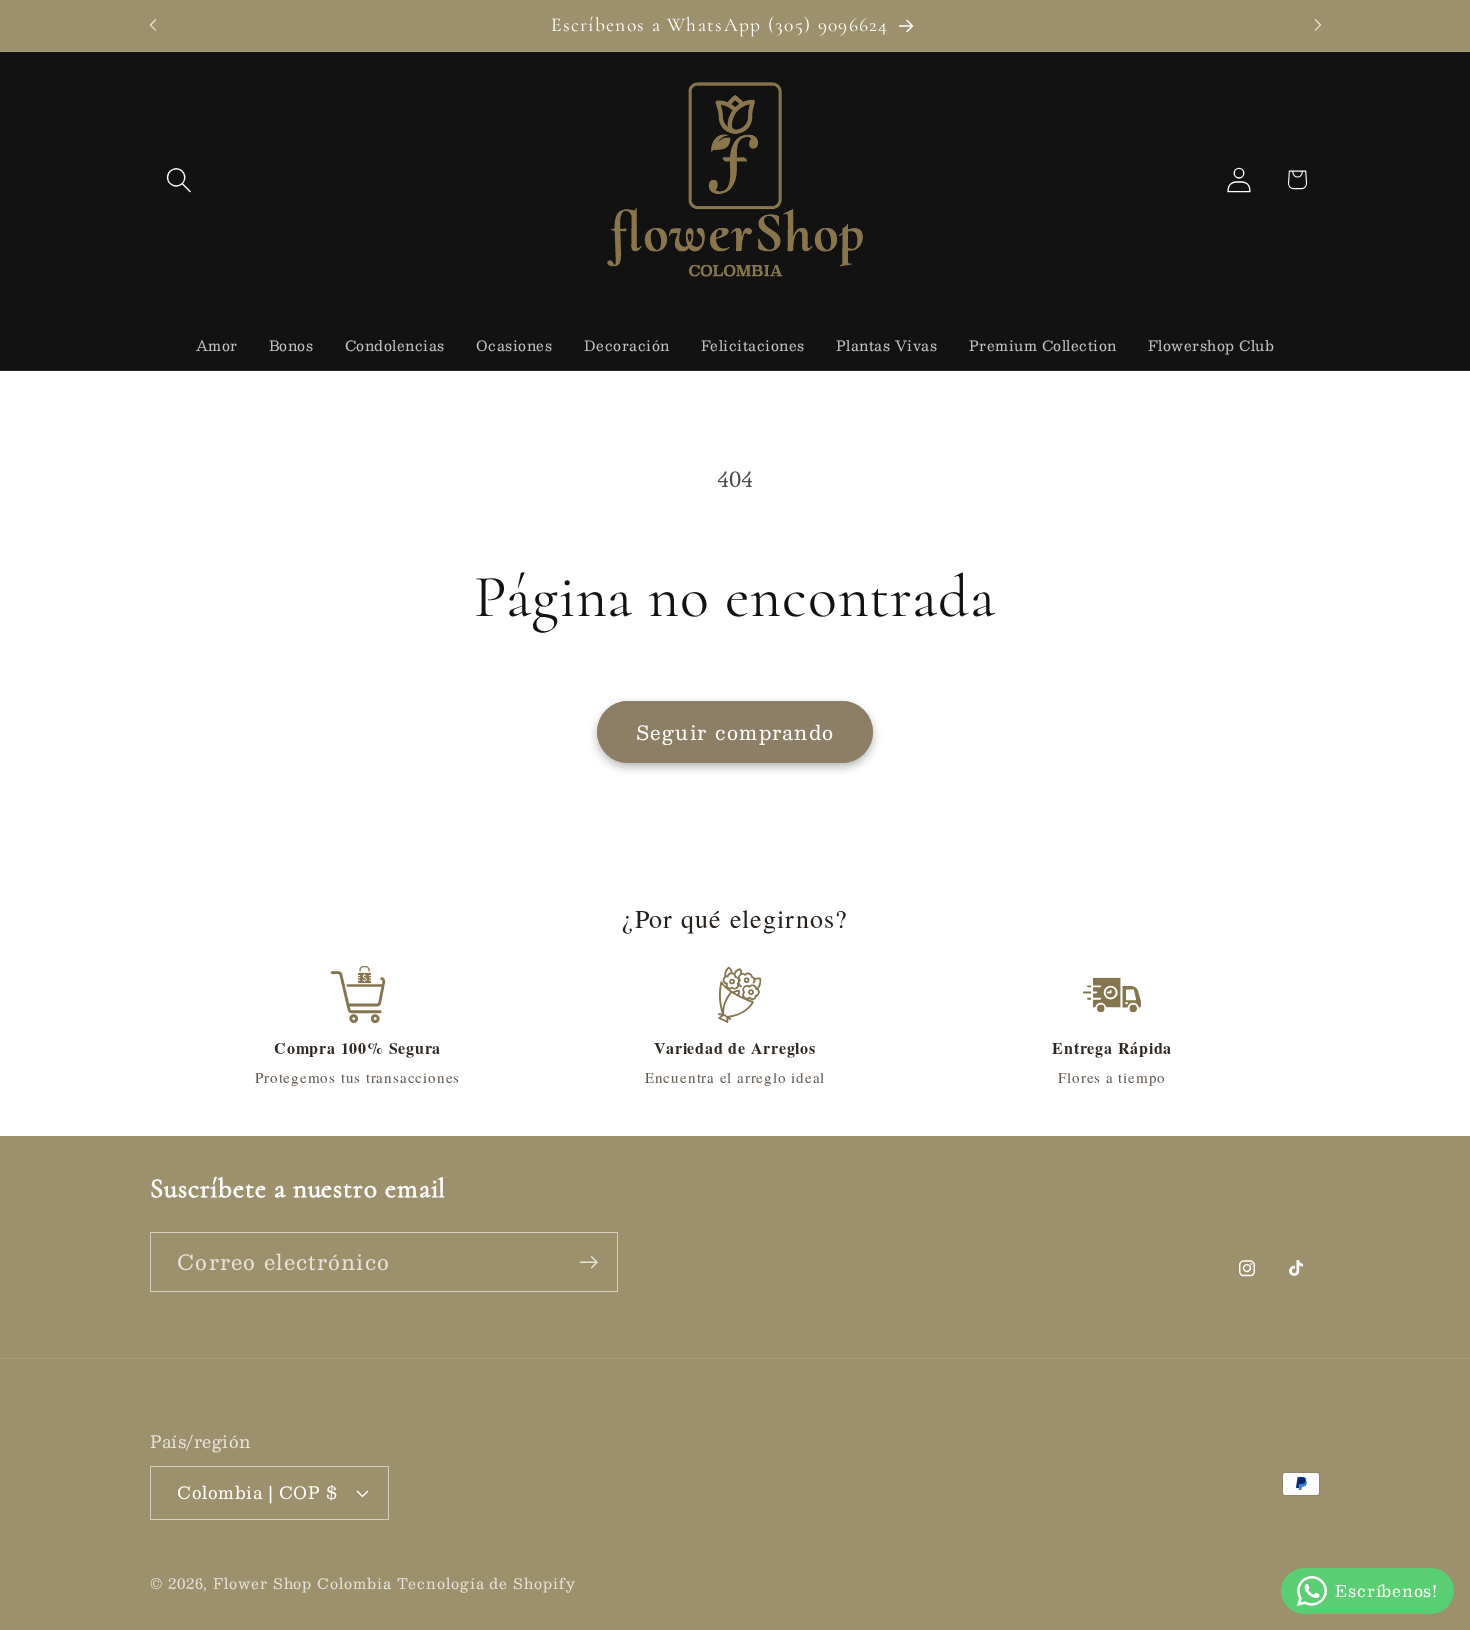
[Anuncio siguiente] (1318, 25)
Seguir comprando (735, 732)
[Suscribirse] (588, 1262)
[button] (178, 179)
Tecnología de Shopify (486, 1582)
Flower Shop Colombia (302, 1582)
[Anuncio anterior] (153, 25)
